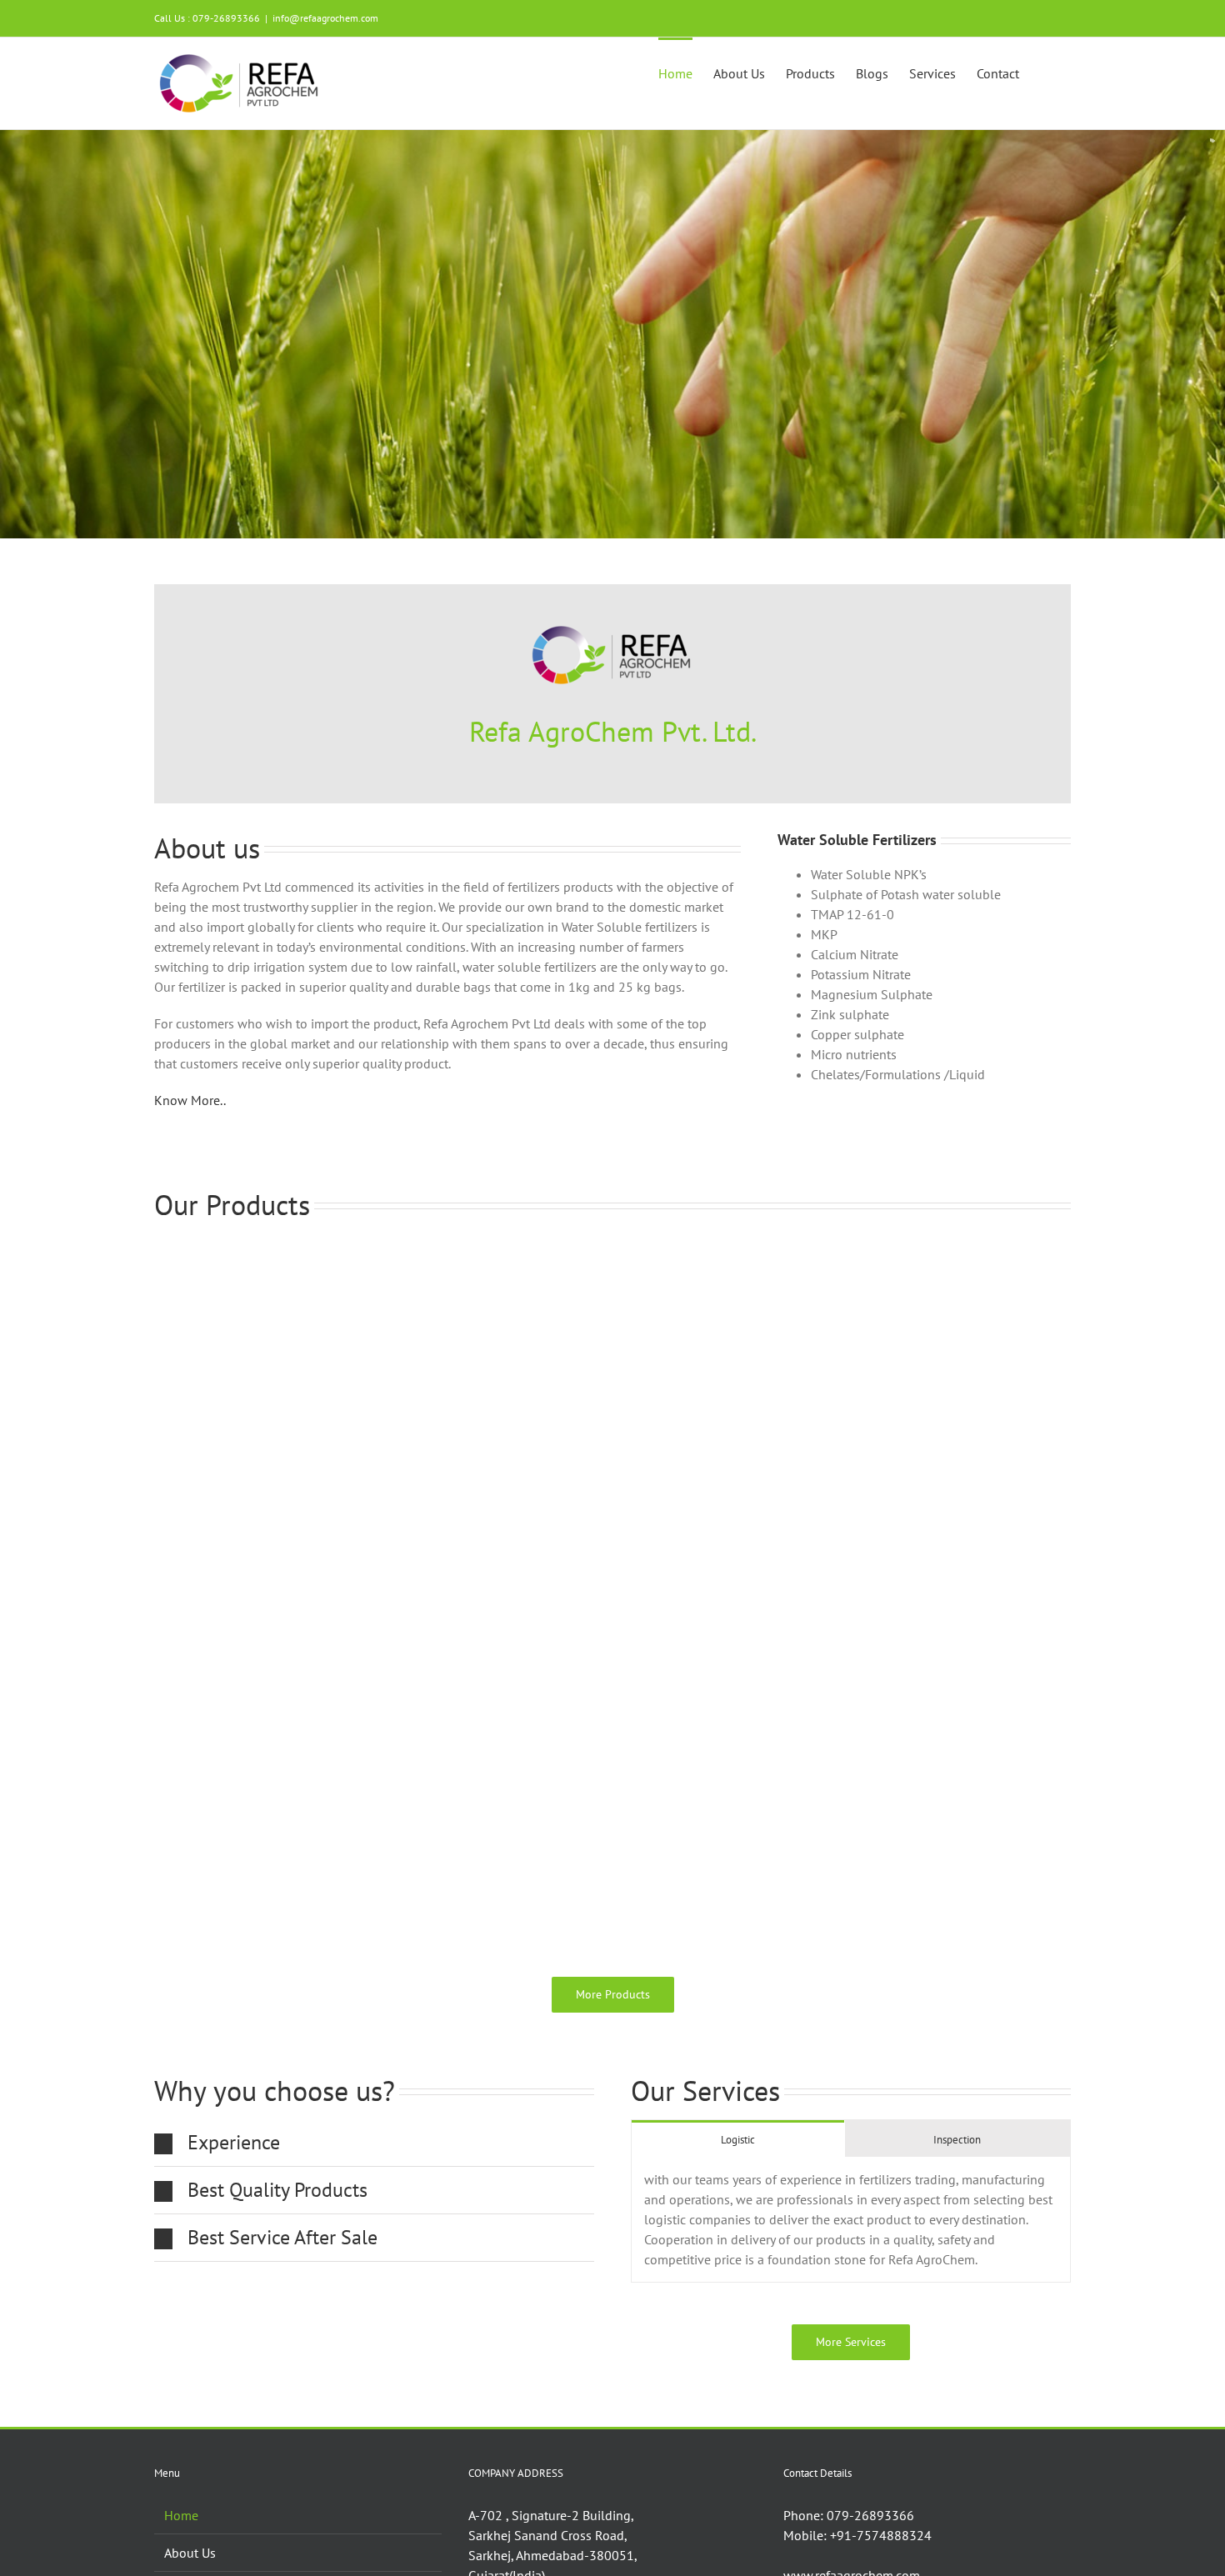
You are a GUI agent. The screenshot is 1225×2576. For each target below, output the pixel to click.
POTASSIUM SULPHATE (696, 1690)
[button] (1045, 72)
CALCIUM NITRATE (213, 1941)
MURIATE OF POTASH (223, 1439)
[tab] (738, 2139)
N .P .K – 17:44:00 (678, 1941)
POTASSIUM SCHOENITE (232, 1690)
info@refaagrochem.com (325, 18)
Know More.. (190, 1100)
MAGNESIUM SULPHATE (699, 1439)
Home (181, 2515)
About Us (190, 2553)
